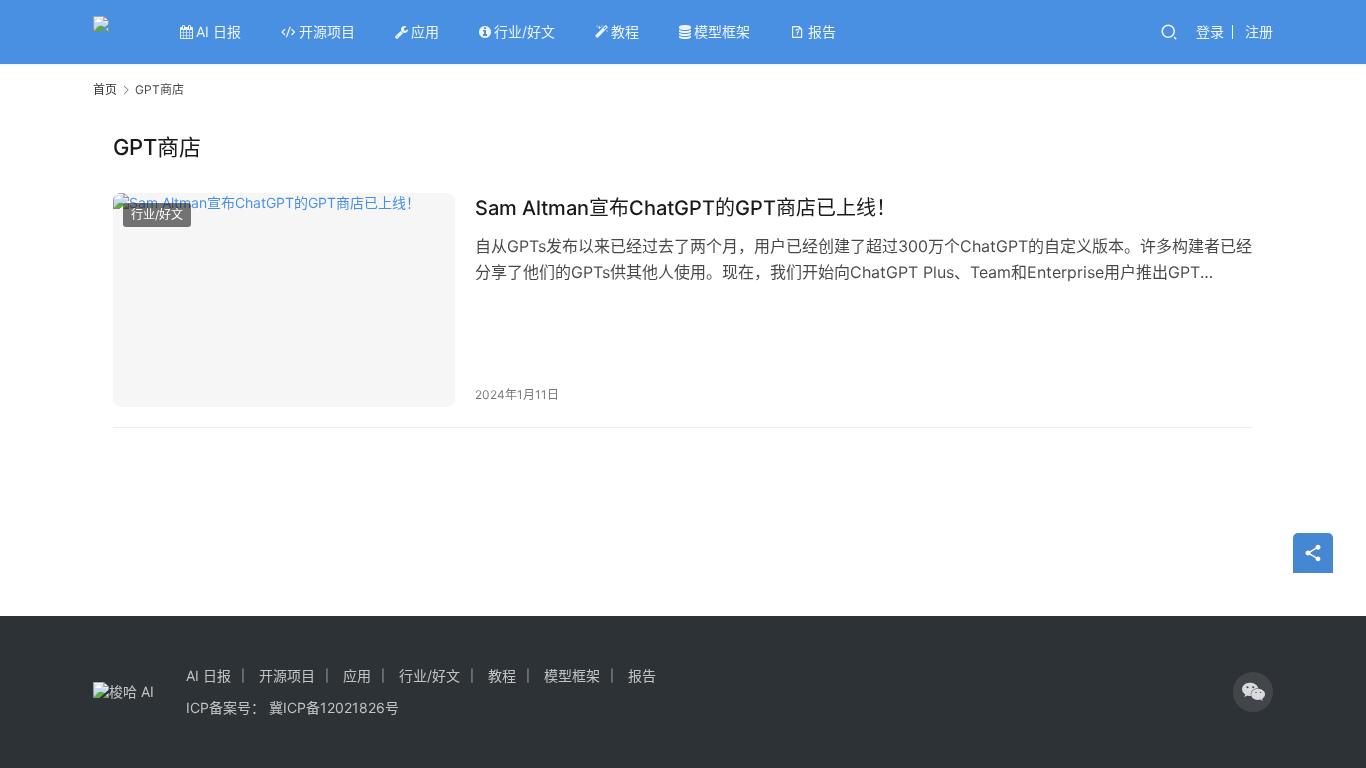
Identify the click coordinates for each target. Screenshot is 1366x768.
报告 (822, 31)
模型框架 (722, 31)
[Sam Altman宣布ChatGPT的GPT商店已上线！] (284, 300)
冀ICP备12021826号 (334, 707)
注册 (1259, 31)
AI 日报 (218, 31)
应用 (425, 31)
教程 (625, 31)
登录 (1210, 31)
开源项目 (327, 31)
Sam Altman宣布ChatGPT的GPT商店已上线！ (685, 208)
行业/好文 (524, 31)
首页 (105, 89)
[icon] (1253, 692)
